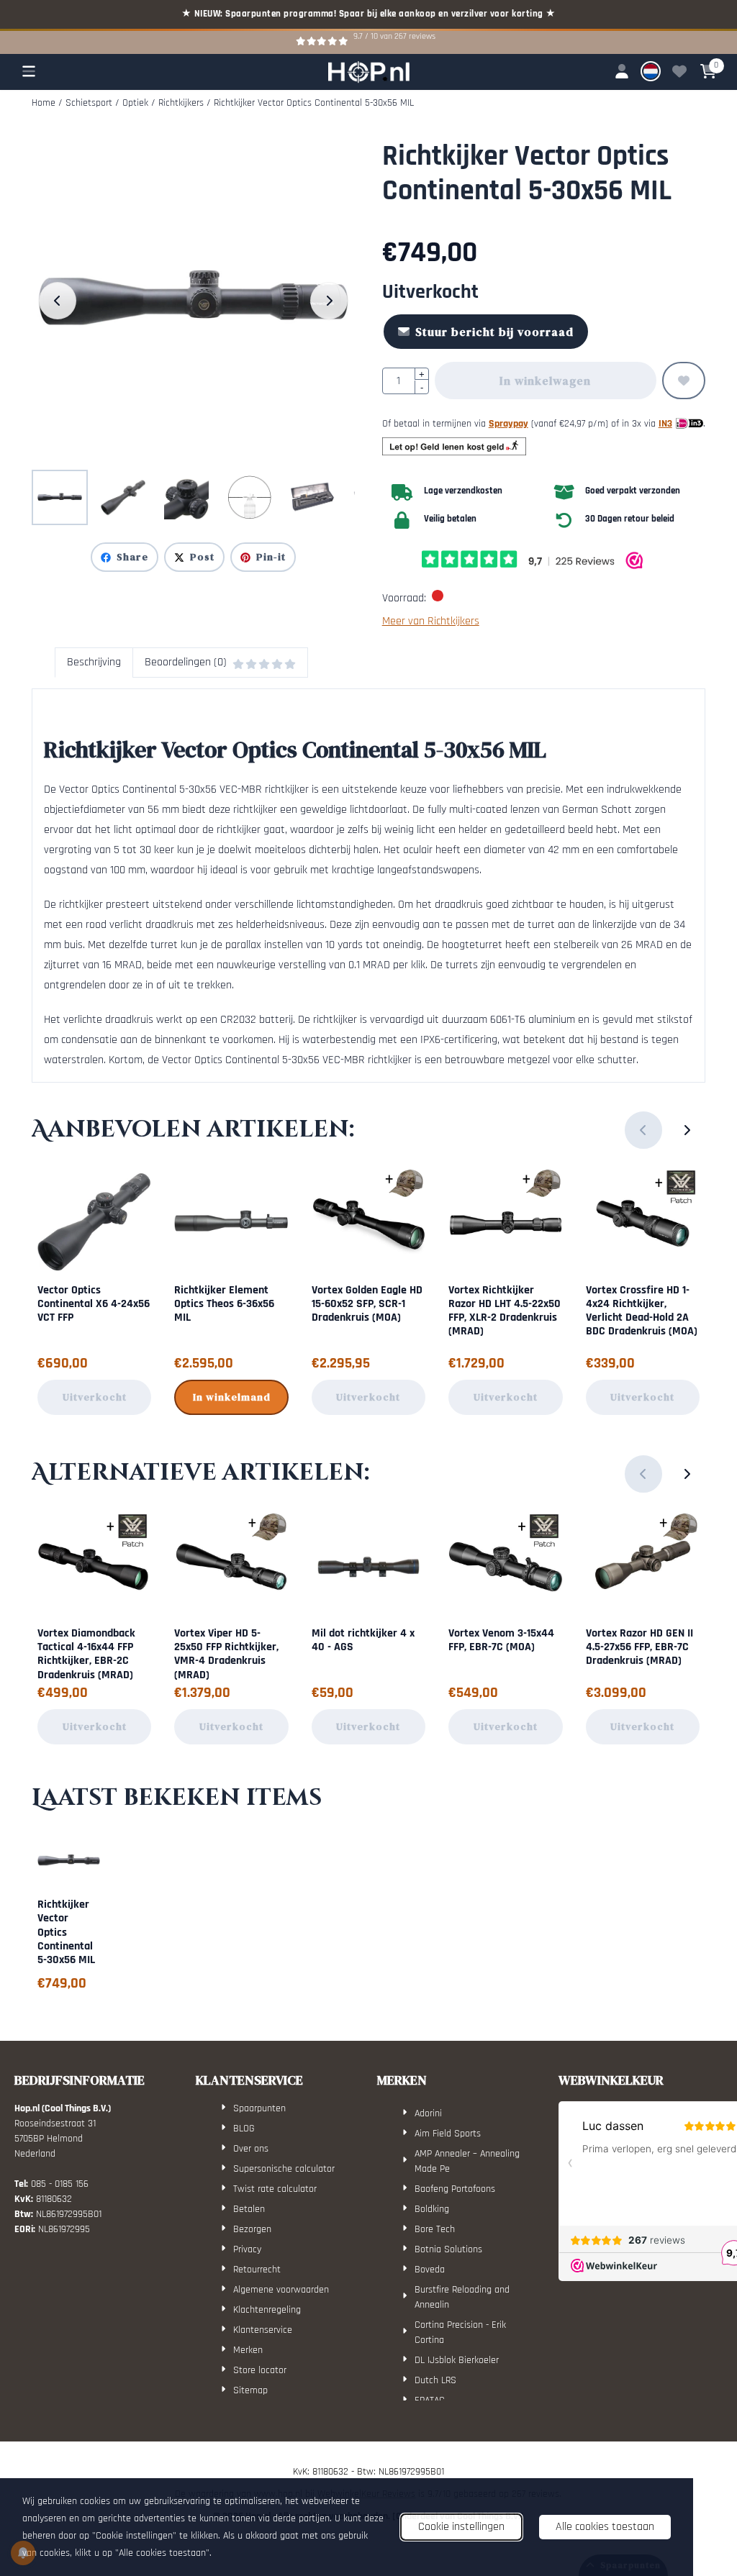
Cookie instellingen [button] (461, 2527)
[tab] (94, 663)
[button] (29, 71)
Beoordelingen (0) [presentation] (186, 662)
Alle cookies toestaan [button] (605, 2527)
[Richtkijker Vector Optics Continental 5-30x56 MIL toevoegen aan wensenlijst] (684, 381)
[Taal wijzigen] (651, 71)
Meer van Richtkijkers (431, 621)
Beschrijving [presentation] (94, 662)
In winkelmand (232, 1397)
